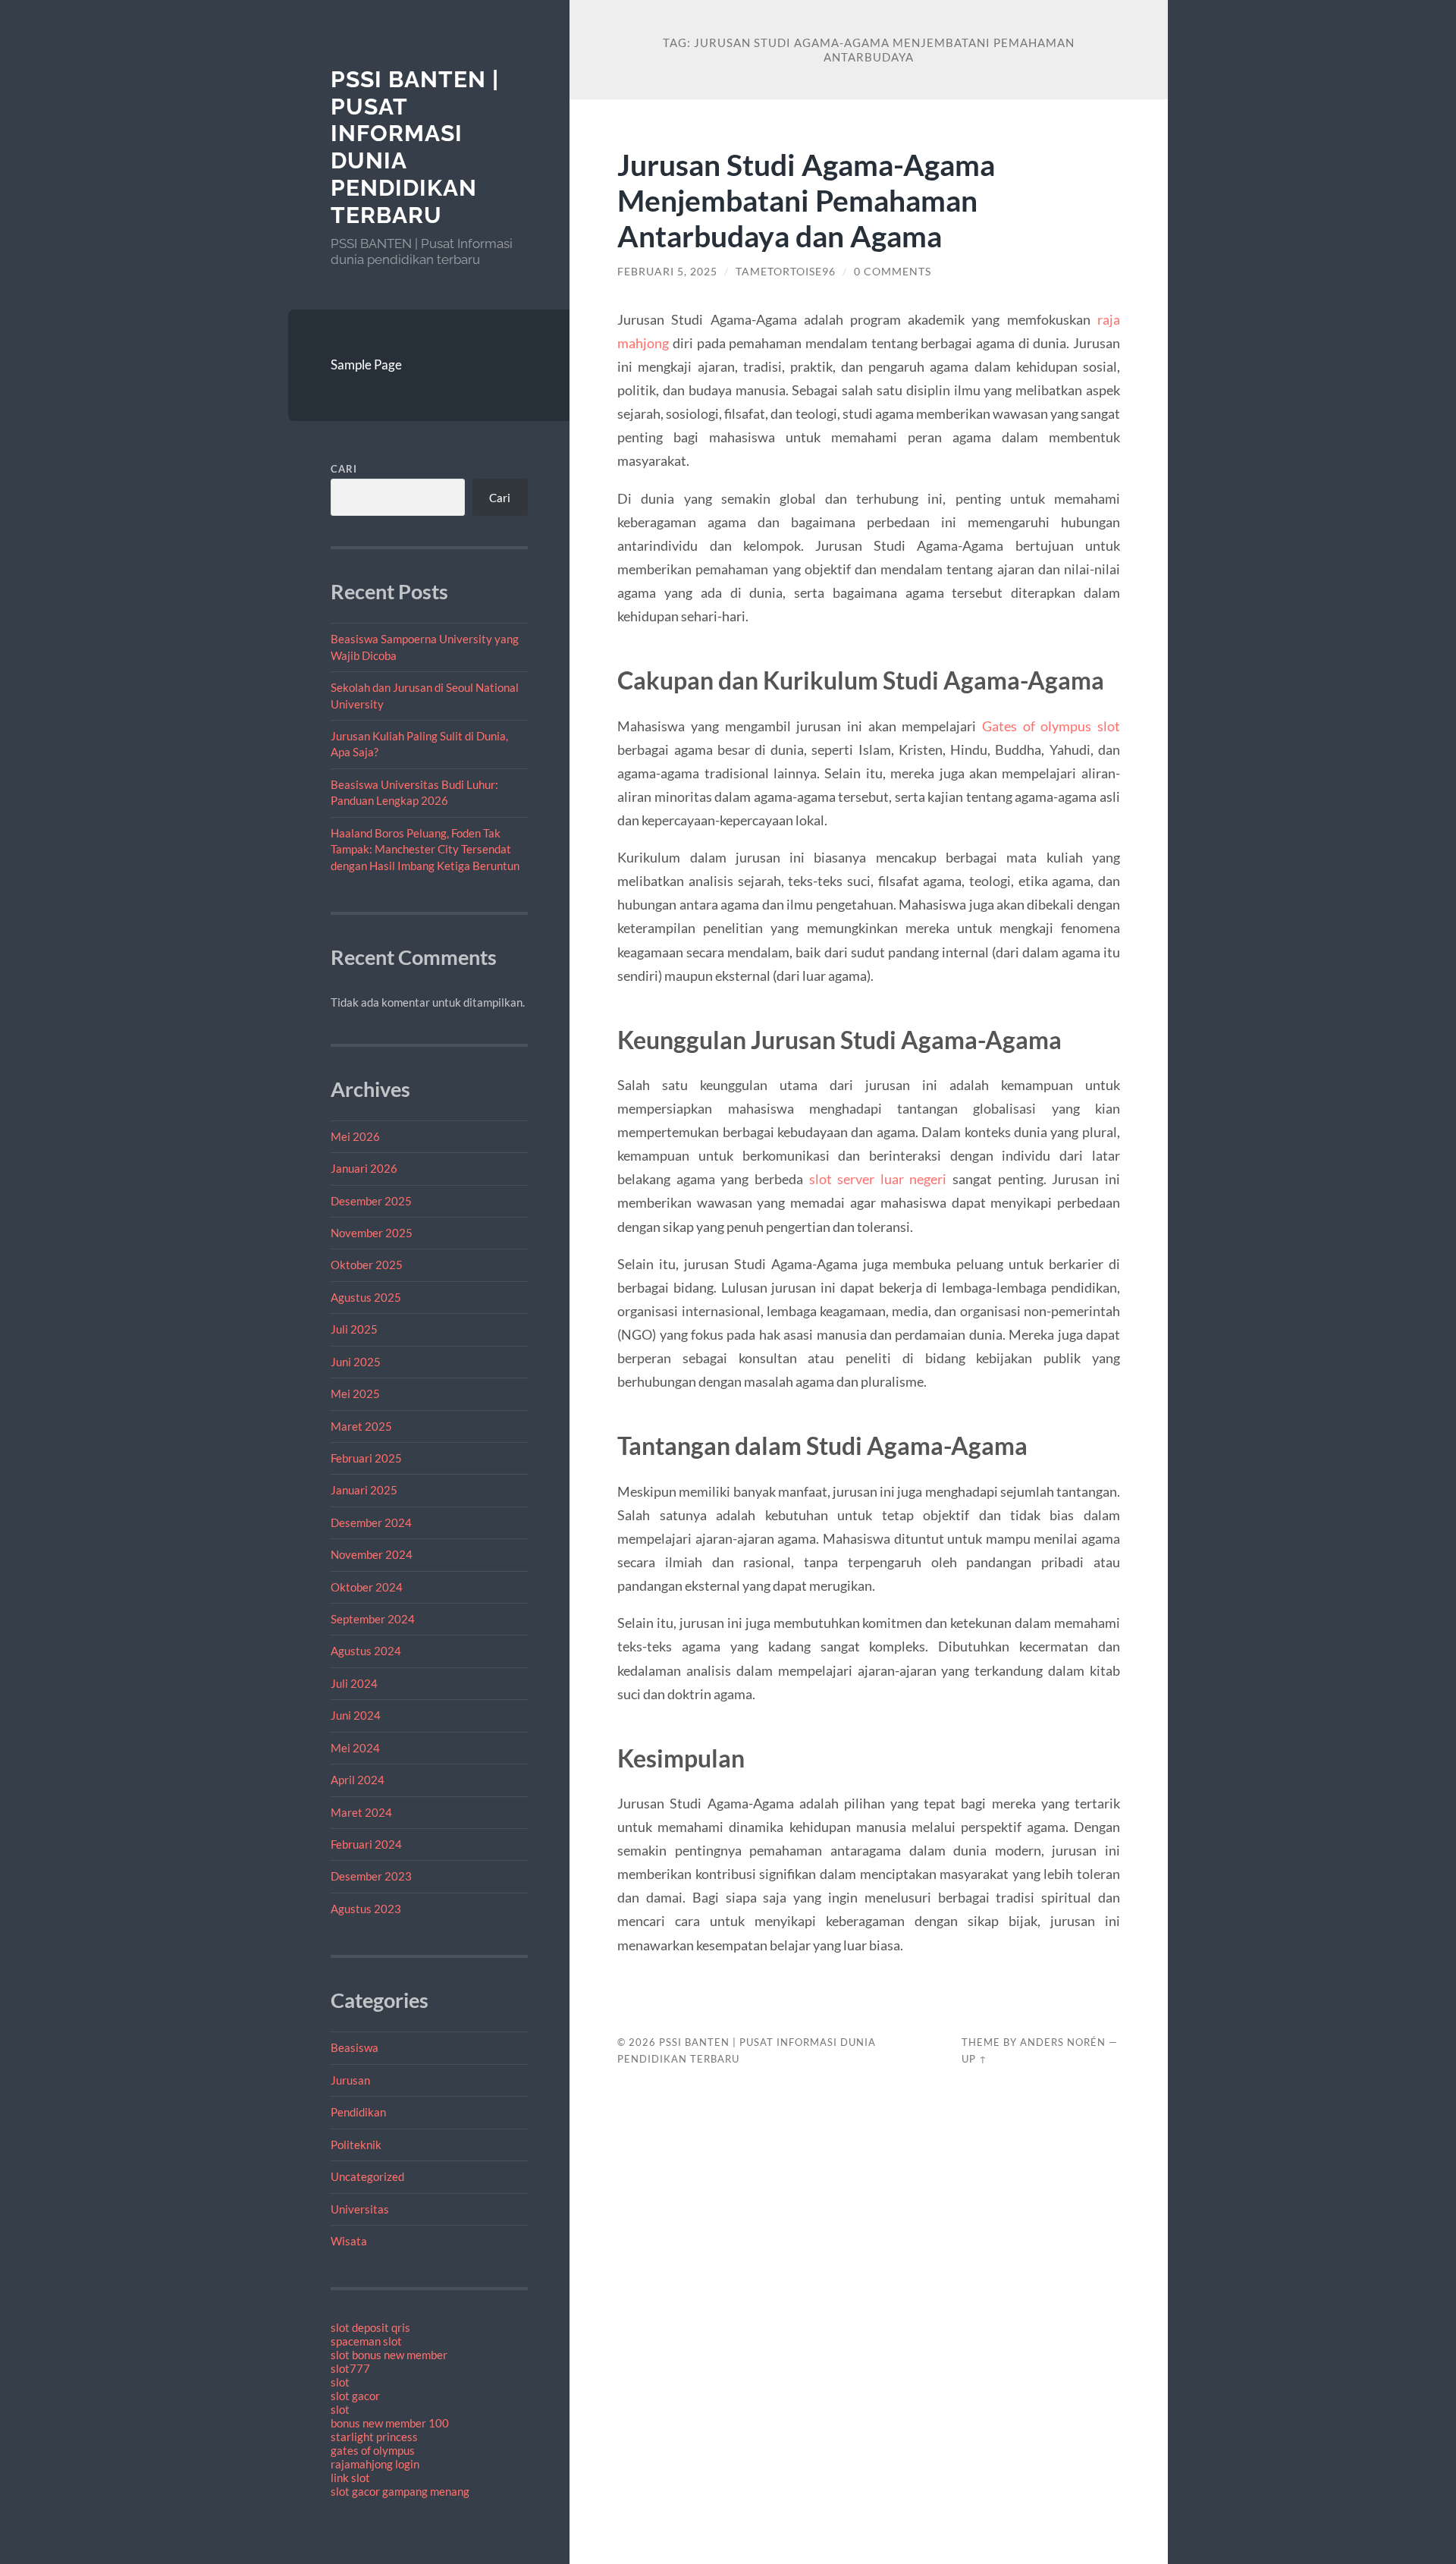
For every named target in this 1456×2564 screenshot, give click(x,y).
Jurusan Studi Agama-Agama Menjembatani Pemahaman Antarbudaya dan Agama (806, 200)
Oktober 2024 (367, 1587)
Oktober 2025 (367, 1265)
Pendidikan (358, 2112)
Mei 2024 (355, 1748)
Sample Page (366, 364)
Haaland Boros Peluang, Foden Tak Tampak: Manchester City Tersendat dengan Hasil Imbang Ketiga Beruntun (425, 849)
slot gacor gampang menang (400, 2491)
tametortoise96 (786, 272)
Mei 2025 (355, 1394)
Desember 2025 (371, 1201)
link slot (350, 2478)
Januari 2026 (364, 1168)
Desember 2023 (371, 1876)
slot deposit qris (370, 2327)
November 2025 (372, 1233)
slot (340, 2382)
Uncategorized (367, 2176)
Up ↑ (974, 2059)
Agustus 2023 (366, 1909)
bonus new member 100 (390, 2423)
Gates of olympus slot (1051, 726)
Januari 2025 (364, 1490)
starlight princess (374, 2437)
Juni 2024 (356, 1715)
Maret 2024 (361, 1812)
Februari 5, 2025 (667, 272)
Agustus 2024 (366, 1651)
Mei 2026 (355, 1136)
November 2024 (372, 1554)
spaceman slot (366, 2341)
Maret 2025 (361, 1426)
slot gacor (355, 2396)
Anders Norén (1063, 2042)
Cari (344, 469)
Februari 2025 (366, 1458)
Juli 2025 (354, 1329)
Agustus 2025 (366, 1297)
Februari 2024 (366, 1844)
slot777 (350, 2368)
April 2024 (358, 1780)
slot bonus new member (389, 2355)
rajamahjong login (375, 2464)
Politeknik (356, 2145)
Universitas (360, 2209)
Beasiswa (355, 2047)
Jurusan (350, 2080)
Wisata (349, 2241)
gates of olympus (373, 2450)
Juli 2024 (354, 1683)
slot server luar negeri (878, 1179)
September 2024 (373, 1619)
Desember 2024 (371, 1522)
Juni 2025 (356, 1362)
